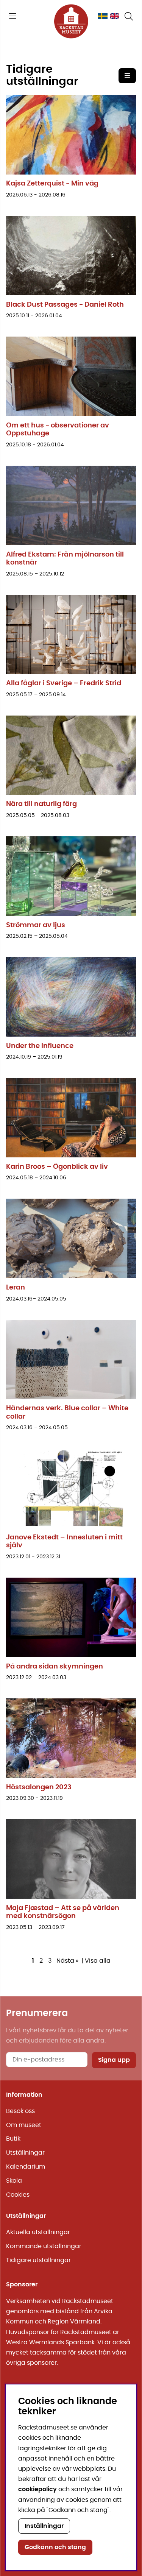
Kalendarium (26, 2167)
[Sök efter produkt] (129, 16)
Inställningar (44, 2526)
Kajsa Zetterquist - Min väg (52, 184)
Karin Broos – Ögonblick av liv (57, 1167)
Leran (16, 1288)
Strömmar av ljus (36, 925)
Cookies (18, 2195)
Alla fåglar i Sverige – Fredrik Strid (64, 683)
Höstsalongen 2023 (39, 1787)
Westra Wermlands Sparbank (50, 2342)
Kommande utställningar (44, 2246)
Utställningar (25, 2153)
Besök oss (20, 2111)
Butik (13, 2139)
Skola (14, 2181)
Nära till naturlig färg (41, 804)
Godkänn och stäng (55, 2547)
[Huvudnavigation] (13, 16)
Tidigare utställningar (38, 2260)
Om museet (24, 2125)
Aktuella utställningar (38, 2232)
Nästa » (67, 1961)
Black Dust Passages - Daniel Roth (65, 305)
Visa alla (98, 1961)
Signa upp (114, 2060)
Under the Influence (40, 1046)
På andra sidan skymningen (55, 1667)
